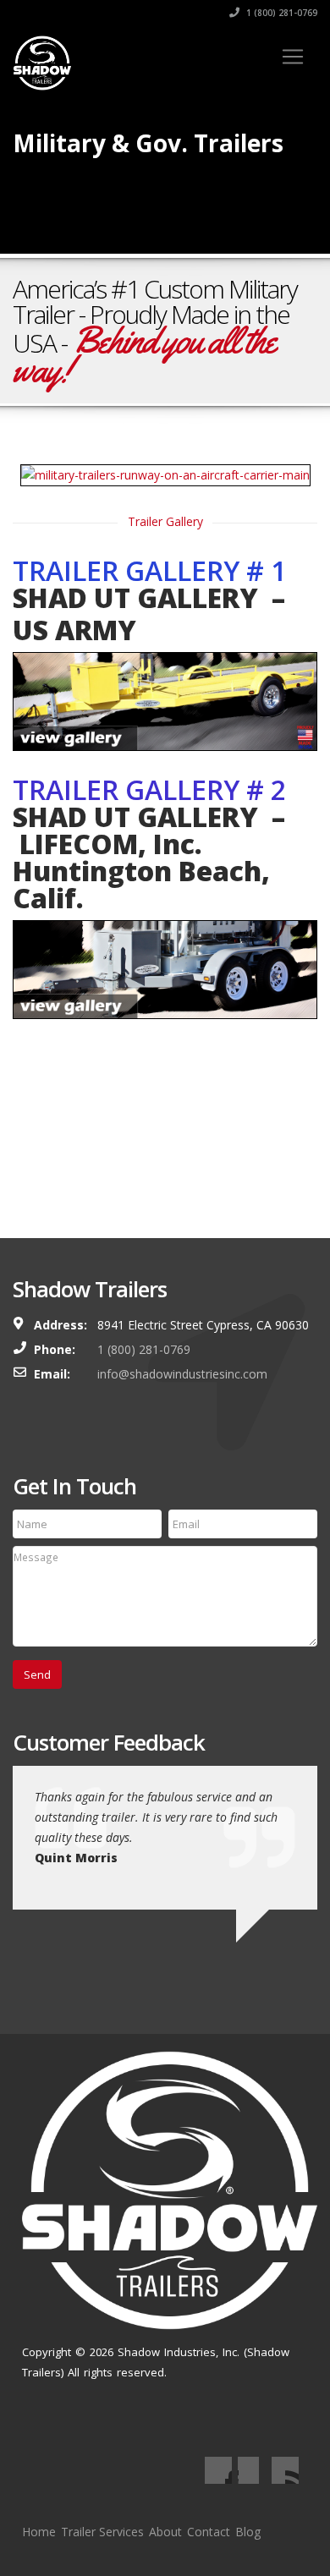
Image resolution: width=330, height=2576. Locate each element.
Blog (248, 2532)
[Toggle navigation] (293, 57)
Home (39, 2532)
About (165, 2532)
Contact (209, 2532)
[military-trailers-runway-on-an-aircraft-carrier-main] (165, 475)
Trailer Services (102, 2532)
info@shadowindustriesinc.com (182, 1374)
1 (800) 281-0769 (280, 13)
